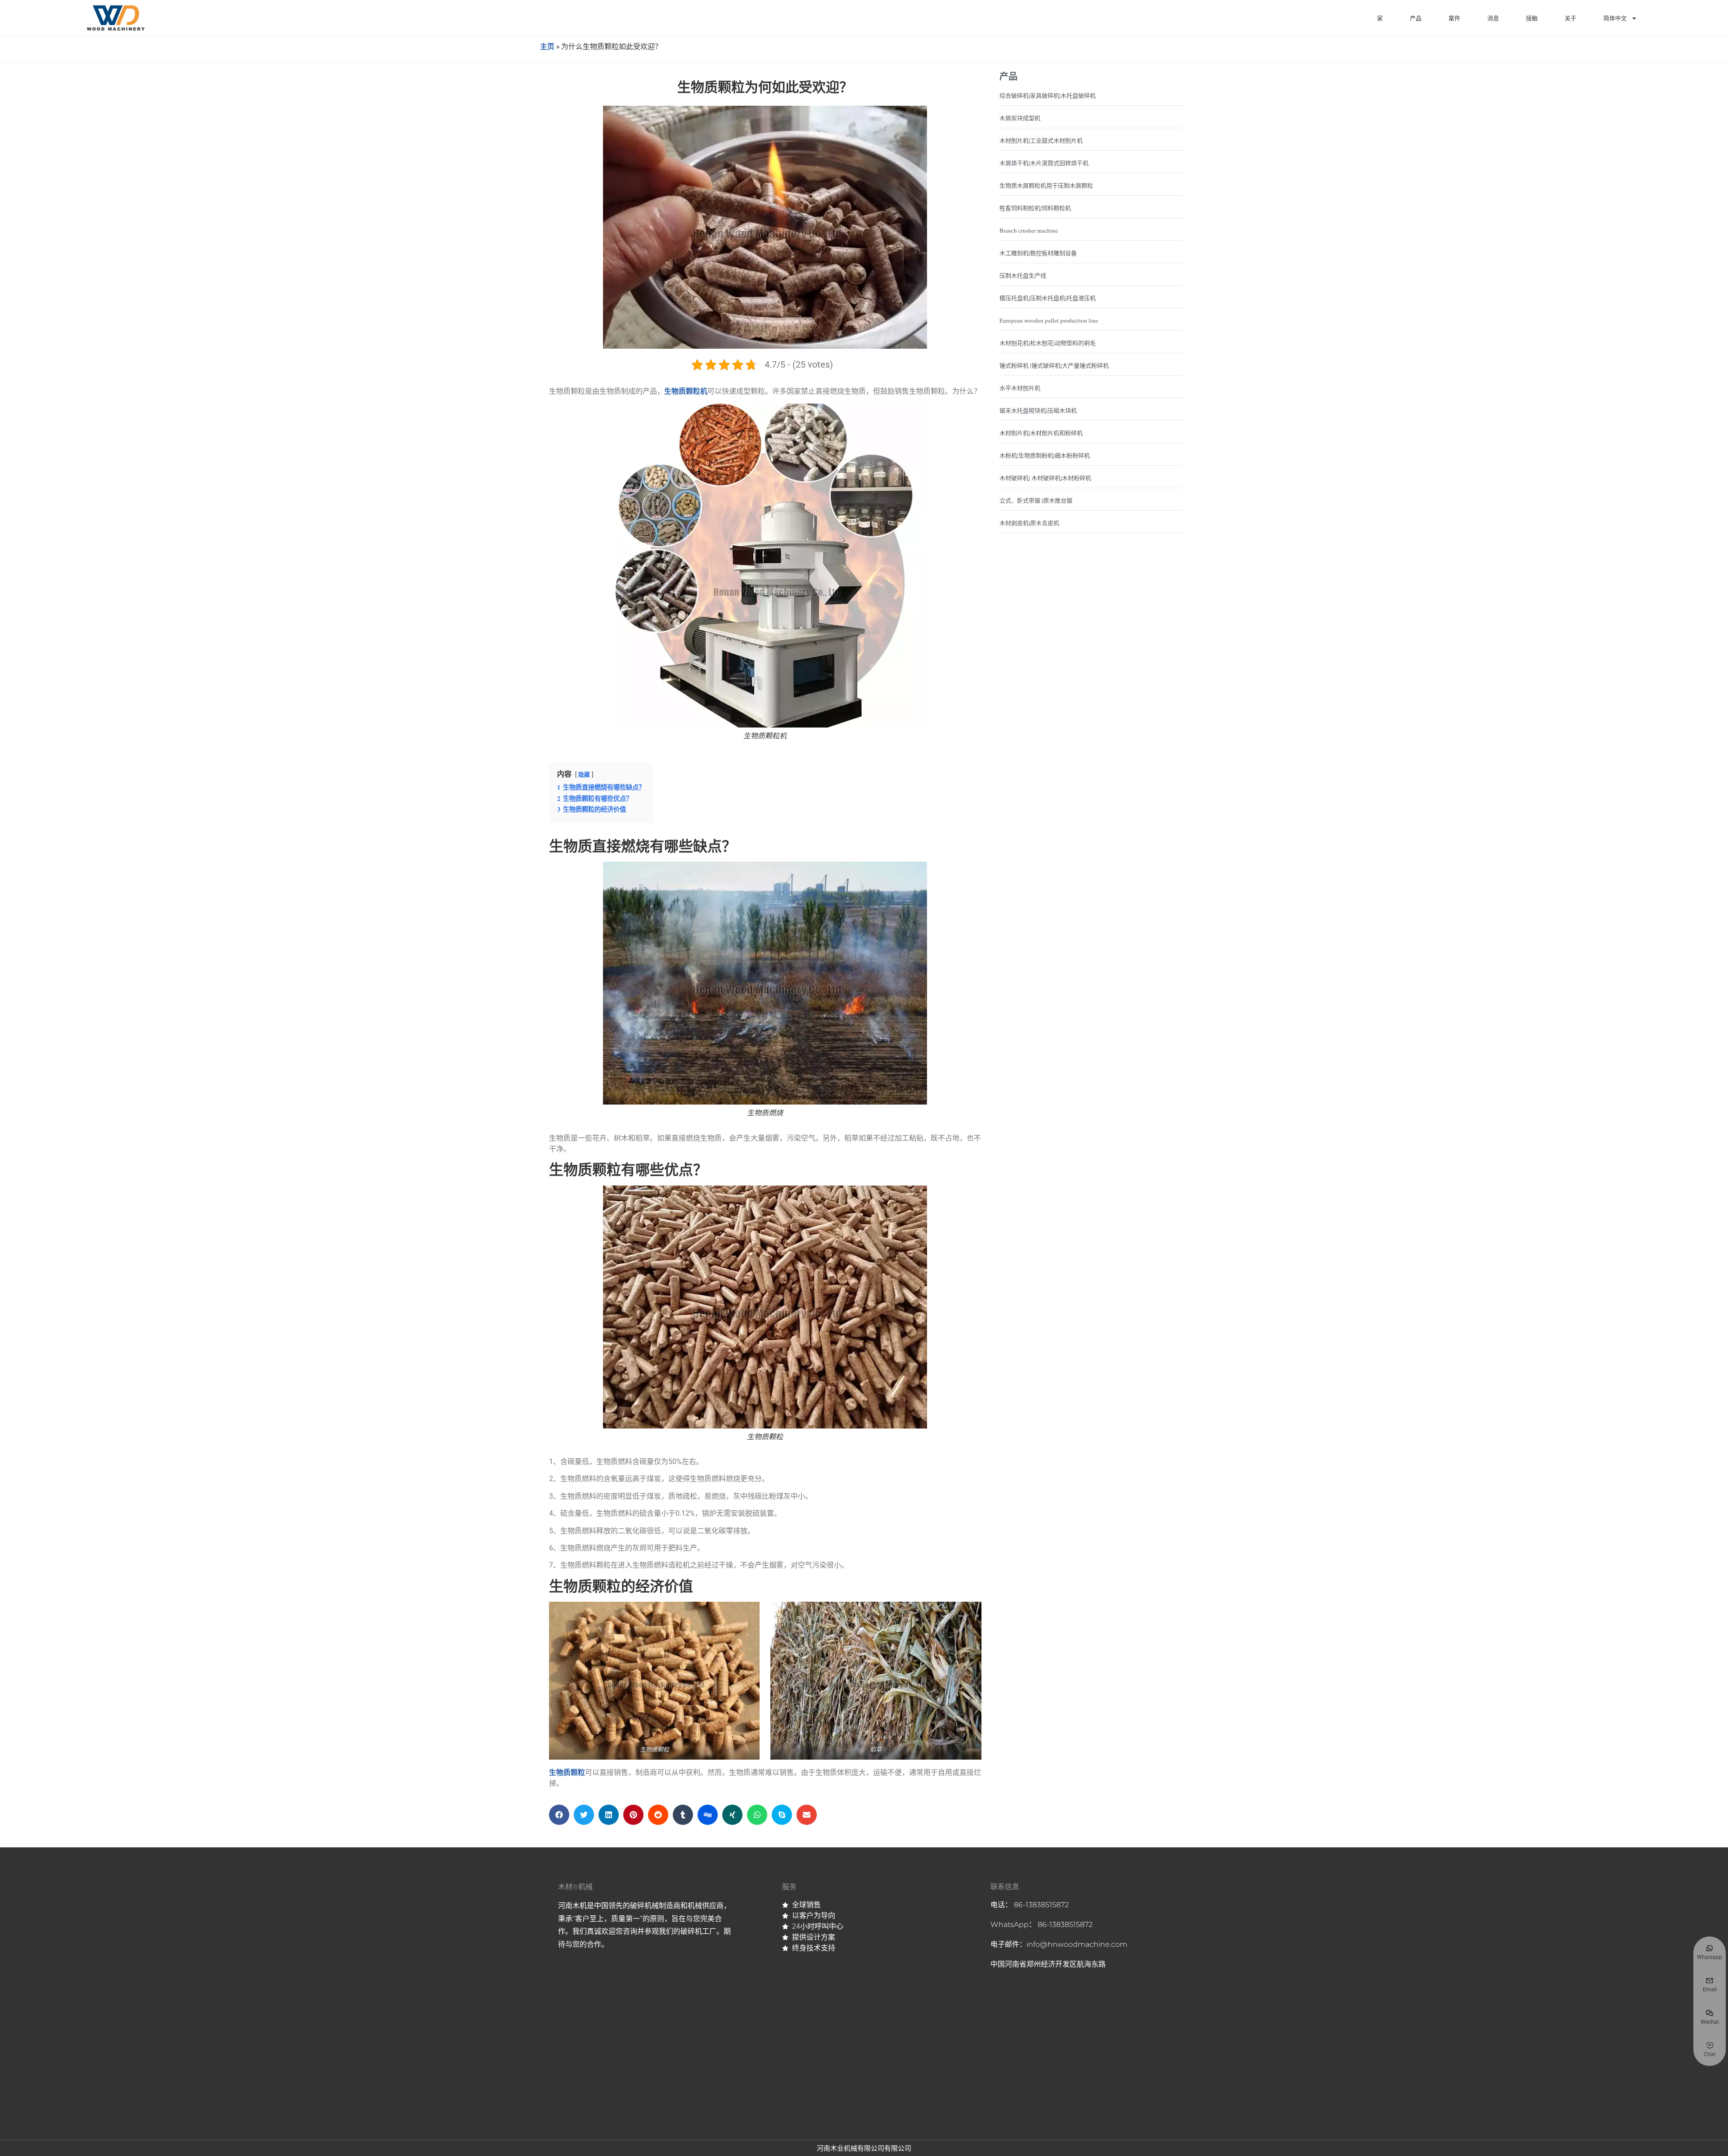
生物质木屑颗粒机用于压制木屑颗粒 (1046, 185)
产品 (1416, 18)
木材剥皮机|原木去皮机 (1029, 523)
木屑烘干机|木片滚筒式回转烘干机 (1044, 163)
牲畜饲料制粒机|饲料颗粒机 (1035, 208)
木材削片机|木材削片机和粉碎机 (1041, 433)
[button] (559, 1815)
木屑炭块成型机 (1020, 118)
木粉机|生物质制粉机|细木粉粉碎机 (1045, 455)
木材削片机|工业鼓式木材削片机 (1041, 140)
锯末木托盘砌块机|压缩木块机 (1038, 410)
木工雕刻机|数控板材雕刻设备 (1038, 253)
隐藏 (584, 774)
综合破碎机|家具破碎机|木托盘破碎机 (1048, 95)
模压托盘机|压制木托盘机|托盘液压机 (1048, 298)
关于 (1570, 18)
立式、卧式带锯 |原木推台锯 (1036, 500)
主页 (547, 46)
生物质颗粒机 (686, 391)
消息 (1493, 18)
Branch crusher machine (1029, 230)
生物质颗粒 (567, 1772)
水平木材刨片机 (1020, 388)
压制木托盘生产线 (1023, 275)
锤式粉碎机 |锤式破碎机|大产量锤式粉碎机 (1054, 365)
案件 (1454, 18)
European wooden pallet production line (1049, 320)
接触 (1532, 18)
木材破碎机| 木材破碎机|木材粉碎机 (1045, 478)
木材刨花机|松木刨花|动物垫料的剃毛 (1048, 343)
